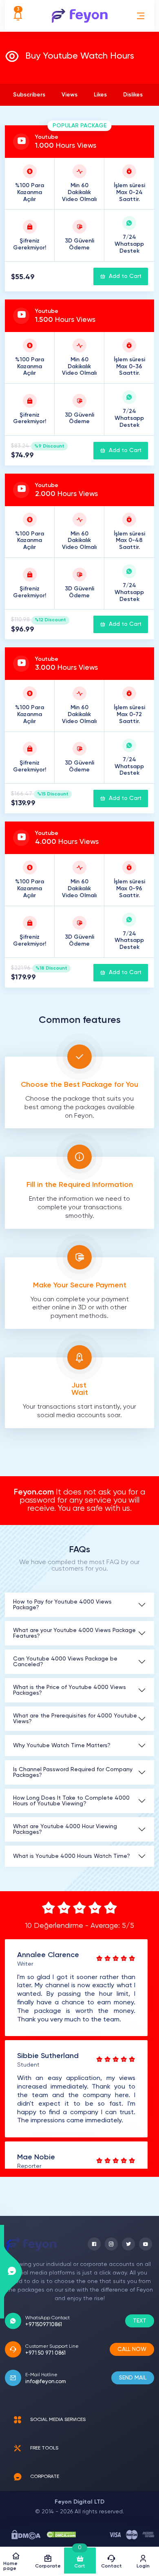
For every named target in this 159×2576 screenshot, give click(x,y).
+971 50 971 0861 (45, 2353)
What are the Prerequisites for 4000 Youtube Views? (75, 1719)
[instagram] (111, 2244)
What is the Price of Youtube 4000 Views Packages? (70, 1690)
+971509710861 (44, 2325)
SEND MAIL (133, 2378)
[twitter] (128, 2244)
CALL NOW (132, 2349)
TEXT (140, 2321)
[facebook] (94, 2244)
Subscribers (29, 95)
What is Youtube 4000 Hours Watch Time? (72, 1856)
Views (70, 95)
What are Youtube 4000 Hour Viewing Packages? (65, 1829)
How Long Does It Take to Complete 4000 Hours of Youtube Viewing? (71, 1801)
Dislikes (133, 95)
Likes (100, 95)
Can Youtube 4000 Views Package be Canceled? (65, 1662)
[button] (141, 16)
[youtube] (146, 2244)
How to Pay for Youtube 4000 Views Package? (62, 1605)
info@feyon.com (46, 2382)
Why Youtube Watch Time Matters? (62, 1746)
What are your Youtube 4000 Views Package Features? (74, 1633)
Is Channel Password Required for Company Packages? (73, 1772)
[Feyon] (80, 16)
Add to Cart (125, 276)
